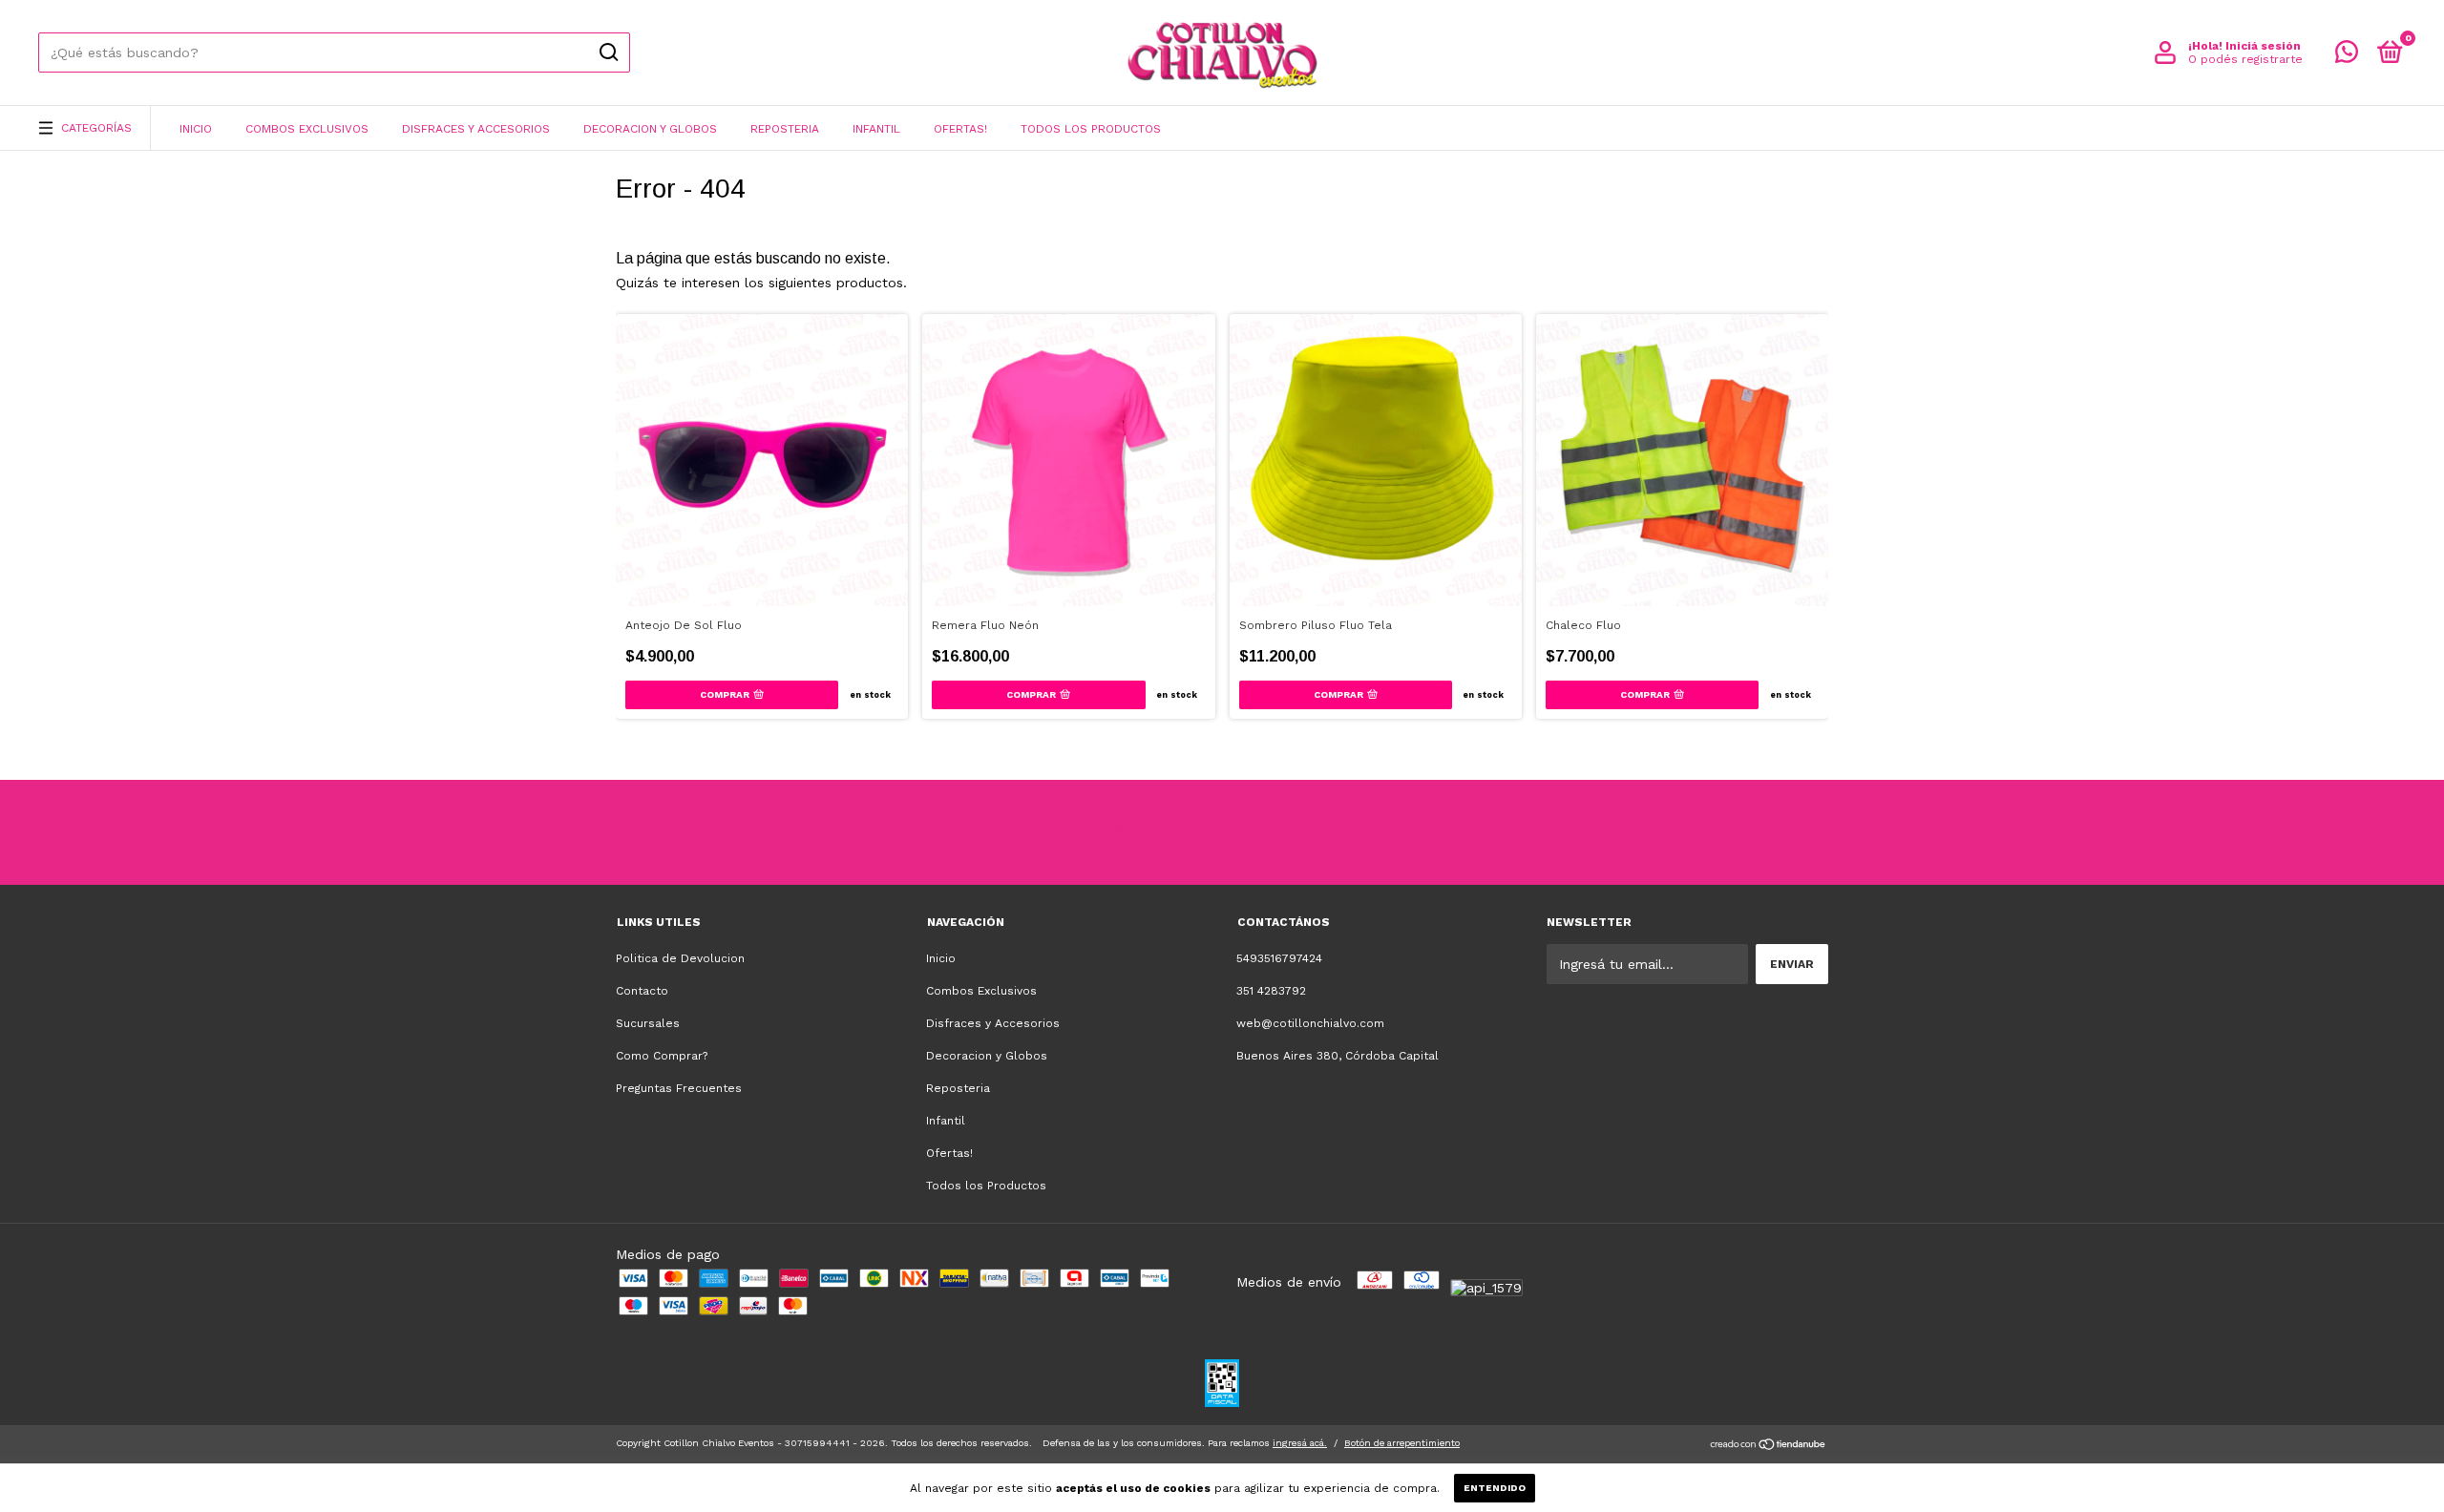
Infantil (876, 129)
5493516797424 (1279, 958)
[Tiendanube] (1769, 1446)
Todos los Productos (1091, 129)
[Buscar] (608, 52)
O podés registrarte (2245, 59)
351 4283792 (1271, 991)
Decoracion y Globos (650, 129)
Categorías (96, 128)
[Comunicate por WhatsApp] (2347, 56)
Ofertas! (960, 129)
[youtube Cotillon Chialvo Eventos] (1258, 832)
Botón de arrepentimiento (1402, 1443)
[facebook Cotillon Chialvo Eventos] (1187, 832)
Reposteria (785, 129)
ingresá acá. (1300, 1443)
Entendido (1495, 1488)
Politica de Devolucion (680, 958)
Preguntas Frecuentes (679, 1088)
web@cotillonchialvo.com (1310, 1023)
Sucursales (648, 1023)
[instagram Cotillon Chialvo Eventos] (1115, 832)
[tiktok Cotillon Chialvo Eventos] (1330, 832)
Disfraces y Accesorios (476, 129)
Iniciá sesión (2263, 46)
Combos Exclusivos (307, 129)
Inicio (196, 129)
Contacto (642, 991)
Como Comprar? (662, 1056)
